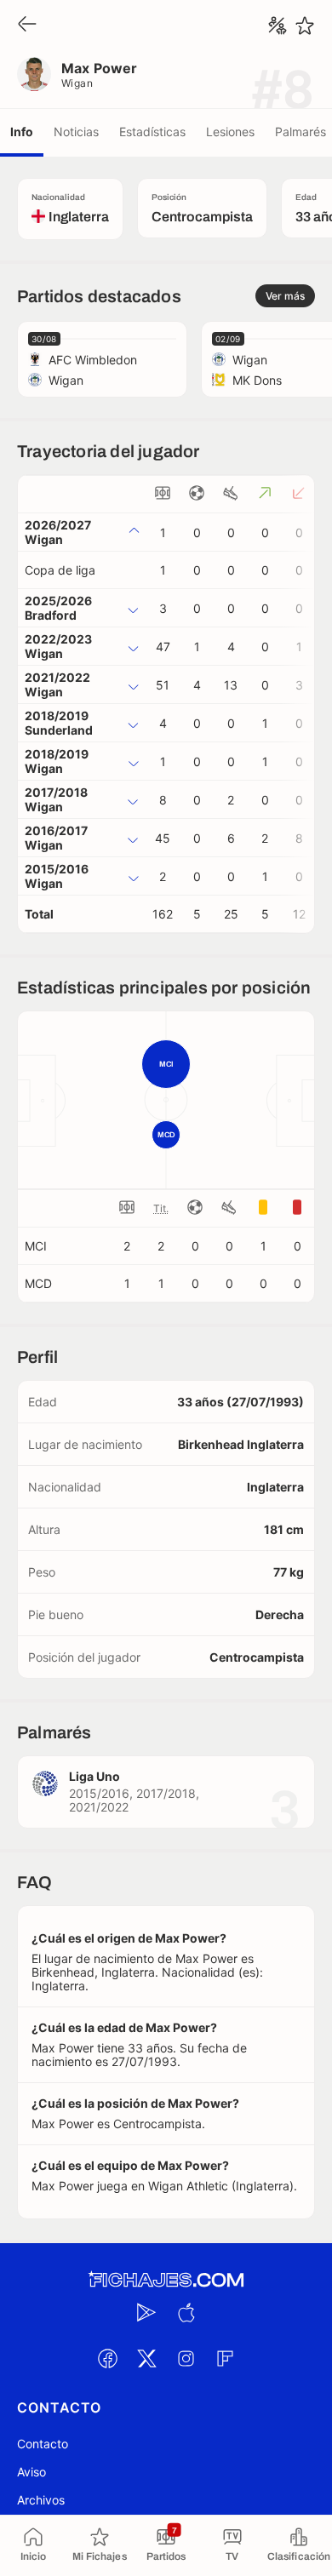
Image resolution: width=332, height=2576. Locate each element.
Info (22, 132)
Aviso (31, 2472)
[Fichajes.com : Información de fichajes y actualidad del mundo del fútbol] (166, 2280)
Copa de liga (60, 570)
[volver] (27, 25)
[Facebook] (107, 2359)
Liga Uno (94, 1776)
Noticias (76, 132)
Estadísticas (152, 132)
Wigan (77, 83)
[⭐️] (305, 26)
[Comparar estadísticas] (278, 26)
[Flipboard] (225, 2359)
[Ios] (186, 2313)
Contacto (43, 2444)
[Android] (146, 2313)
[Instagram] (186, 2359)
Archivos (41, 2500)
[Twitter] (146, 2359)
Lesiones (230, 132)
